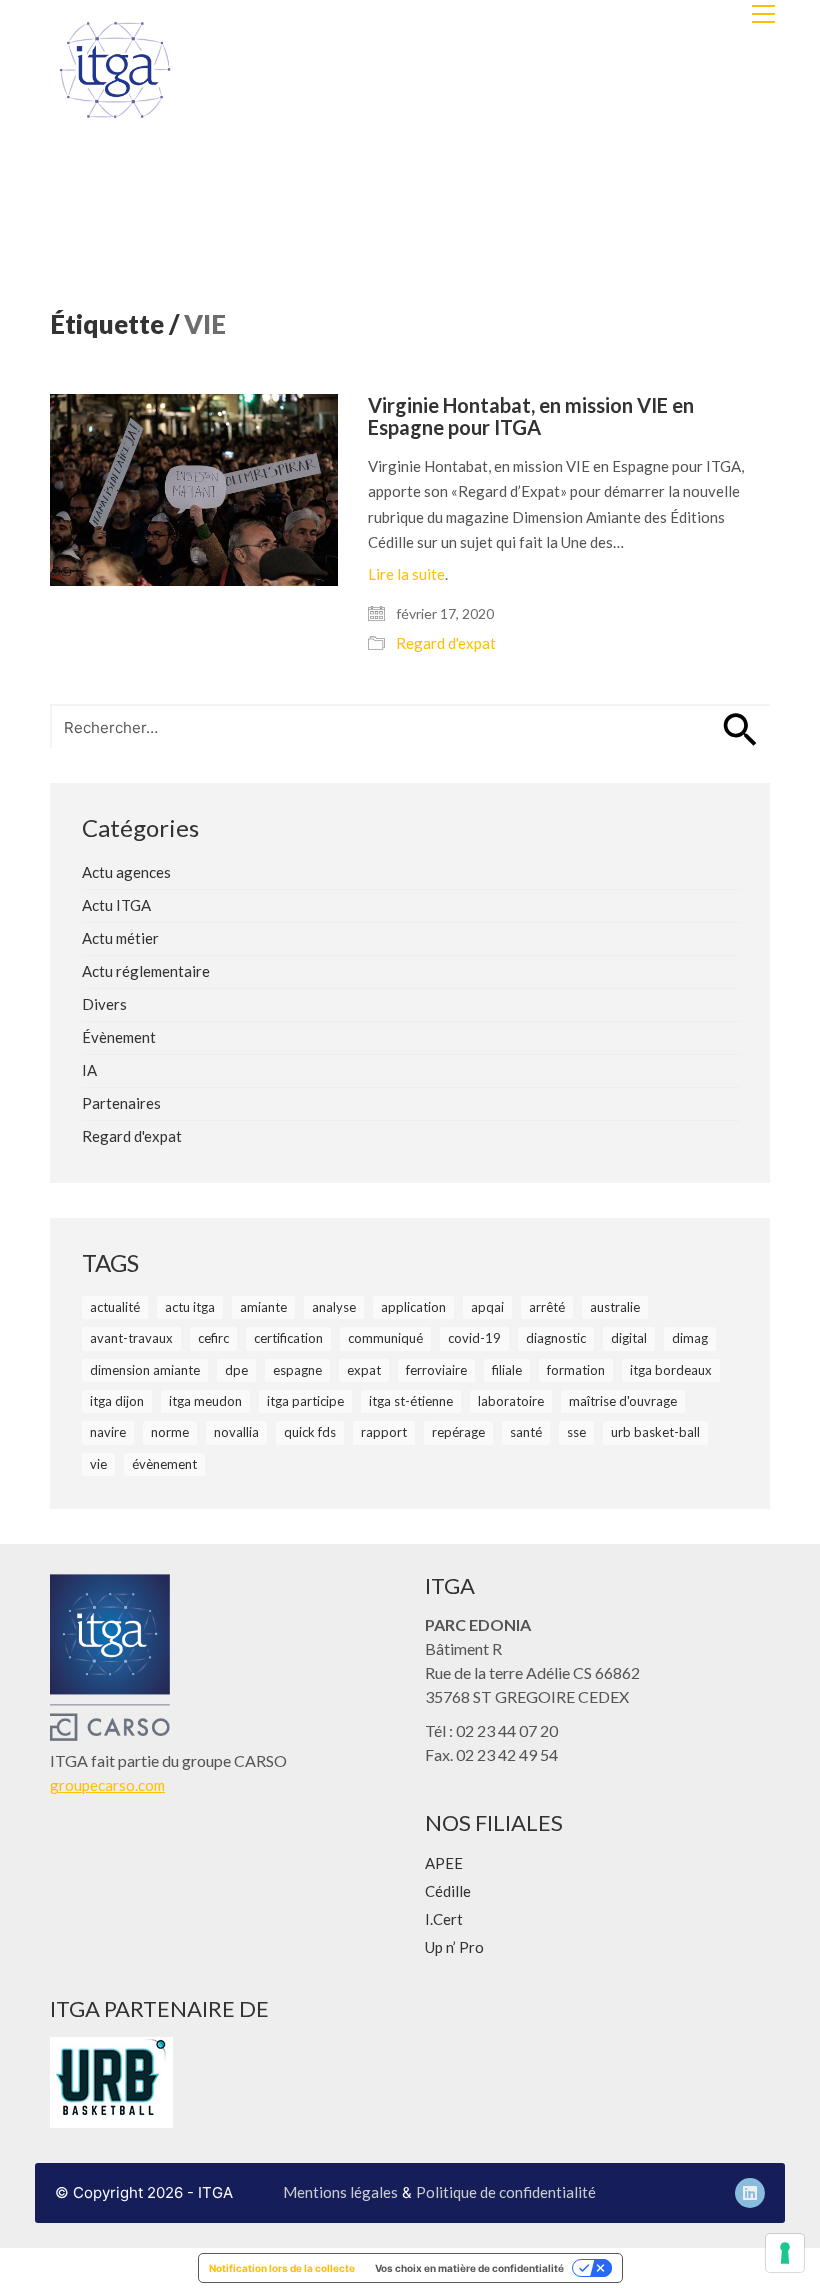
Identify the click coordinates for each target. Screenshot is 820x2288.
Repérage (458, 1432)
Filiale (507, 1370)
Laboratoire (511, 1401)
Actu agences (126, 872)
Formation (576, 1370)
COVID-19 (474, 1338)
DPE (236, 1370)
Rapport (384, 1432)
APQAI (487, 1307)
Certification (288, 1338)
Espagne (297, 1370)
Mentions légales (340, 2192)
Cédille (448, 1891)
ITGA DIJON (117, 1401)
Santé (526, 1432)
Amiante (263, 1307)
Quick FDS (310, 1432)
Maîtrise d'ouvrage (623, 1401)
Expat (364, 1370)
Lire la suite (406, 574)
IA (89, 1070)
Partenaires (121, 1103)
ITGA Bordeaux (671, 1370)
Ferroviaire (436, 1370)
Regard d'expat (446, 643)
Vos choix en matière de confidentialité (469, 2268)
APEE (444, 1863)
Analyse (334, 1307)
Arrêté (547, 1307)
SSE (576, 1432)
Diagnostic (556, 1338)
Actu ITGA (116, 905)
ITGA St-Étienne (411, 1401)
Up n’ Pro (454, 1947)
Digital (629, 1338)
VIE (98, 1464)
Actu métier (120, 938)
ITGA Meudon (205, 1401)
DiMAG (690, 1338)
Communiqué (385, 1338)
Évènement (119, 1037)
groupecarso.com (107, 1785)
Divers (104, 1004)
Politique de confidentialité (506, 2192)
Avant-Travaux (131, 1338)
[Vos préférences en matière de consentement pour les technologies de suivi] (785, 2253)
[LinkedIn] (750, 2193)
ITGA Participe (305, 1401)
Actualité (115, 1307)
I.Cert (444, 1919)
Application (413, 1307)
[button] (763, 14)
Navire (108, 1432)
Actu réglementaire (146, 971)
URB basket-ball (655, 1432)
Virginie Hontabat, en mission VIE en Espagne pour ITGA (531, 416)
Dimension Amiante (145, 1370)
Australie (615, 1307)
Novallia (236, 1432)
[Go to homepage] (115, 70)
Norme (170, 1432)
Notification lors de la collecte (282, 2268)
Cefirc (213, 1338)
